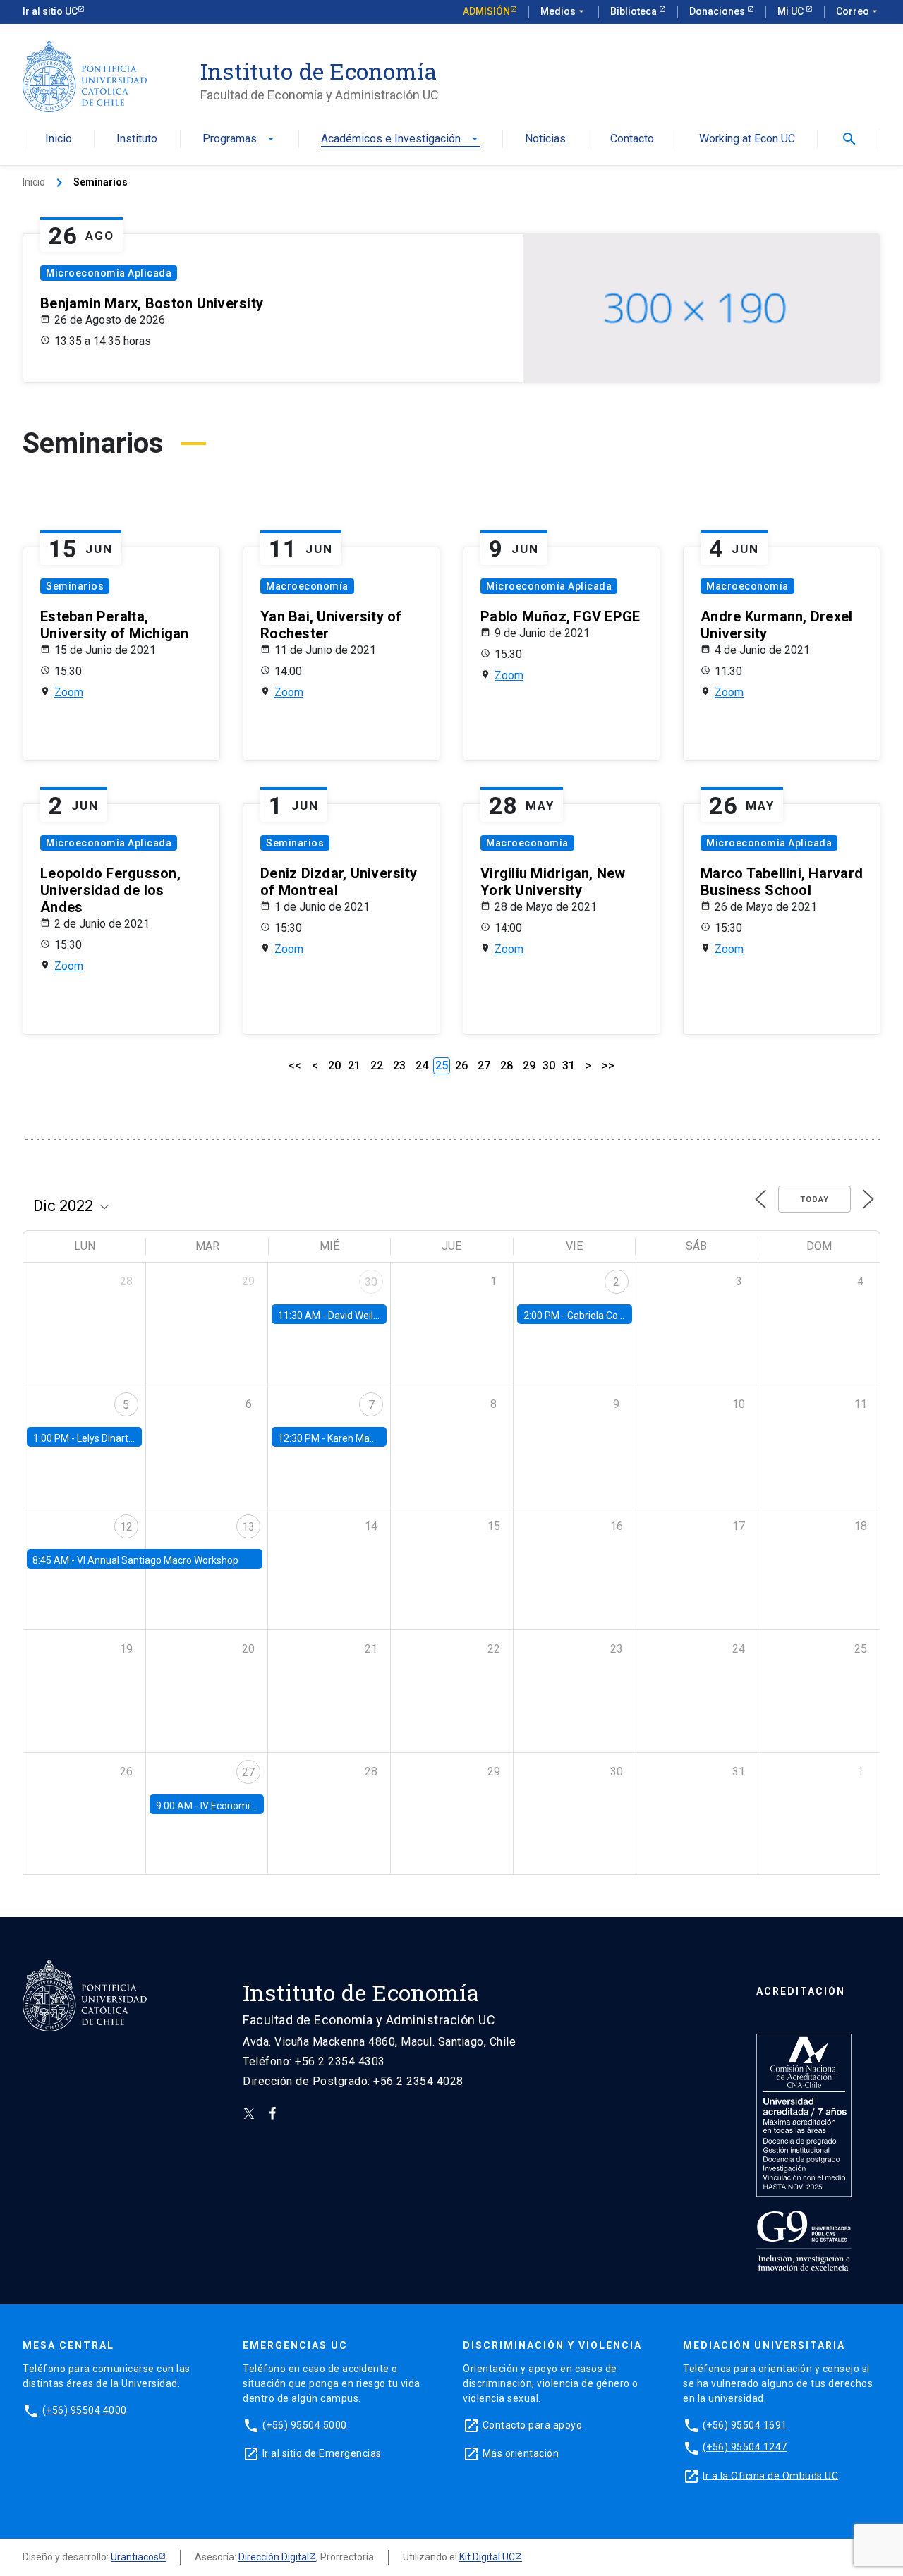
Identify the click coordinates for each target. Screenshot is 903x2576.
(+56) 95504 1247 (745, 2447)
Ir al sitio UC (50, 11)
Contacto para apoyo (533, 2424)
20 (334, 1065)
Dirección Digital (274, 2557)
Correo (858, 11)
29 (529, 1065)
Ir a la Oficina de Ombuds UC (770, 2475)
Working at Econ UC (747, 139)
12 (126, 1527)
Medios (564, 11)
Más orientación (521, 2453)
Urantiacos (135, 2557)
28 (507, 1065)
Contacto (632, 139)
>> (608, 1065)
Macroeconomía (307, 586)
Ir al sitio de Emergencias (322, 2453)
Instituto (137, 139)
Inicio (59, 139)
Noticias (545, 139)
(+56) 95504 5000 (305, 2424)
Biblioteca (635, 11)
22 (377, 1065)
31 (569, 1065)
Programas (240, 139)
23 (399, 1065)
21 (354, 1065)
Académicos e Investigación (401, 139)
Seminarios (75, 586)
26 (461, 1065)
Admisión (486, 11)
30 (549, 1065)
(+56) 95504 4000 (85, 2410)
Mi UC (792, 11)
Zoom (69, 692)
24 (422, 1065)
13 (248, 1527)
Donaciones (718, 11)
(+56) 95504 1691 (745, 2424)
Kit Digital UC (487, 2557)
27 (484, 1065)
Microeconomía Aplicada (109, 273)
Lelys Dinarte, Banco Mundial (140, 1438)
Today (814, 1199)
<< (295, 1065)
